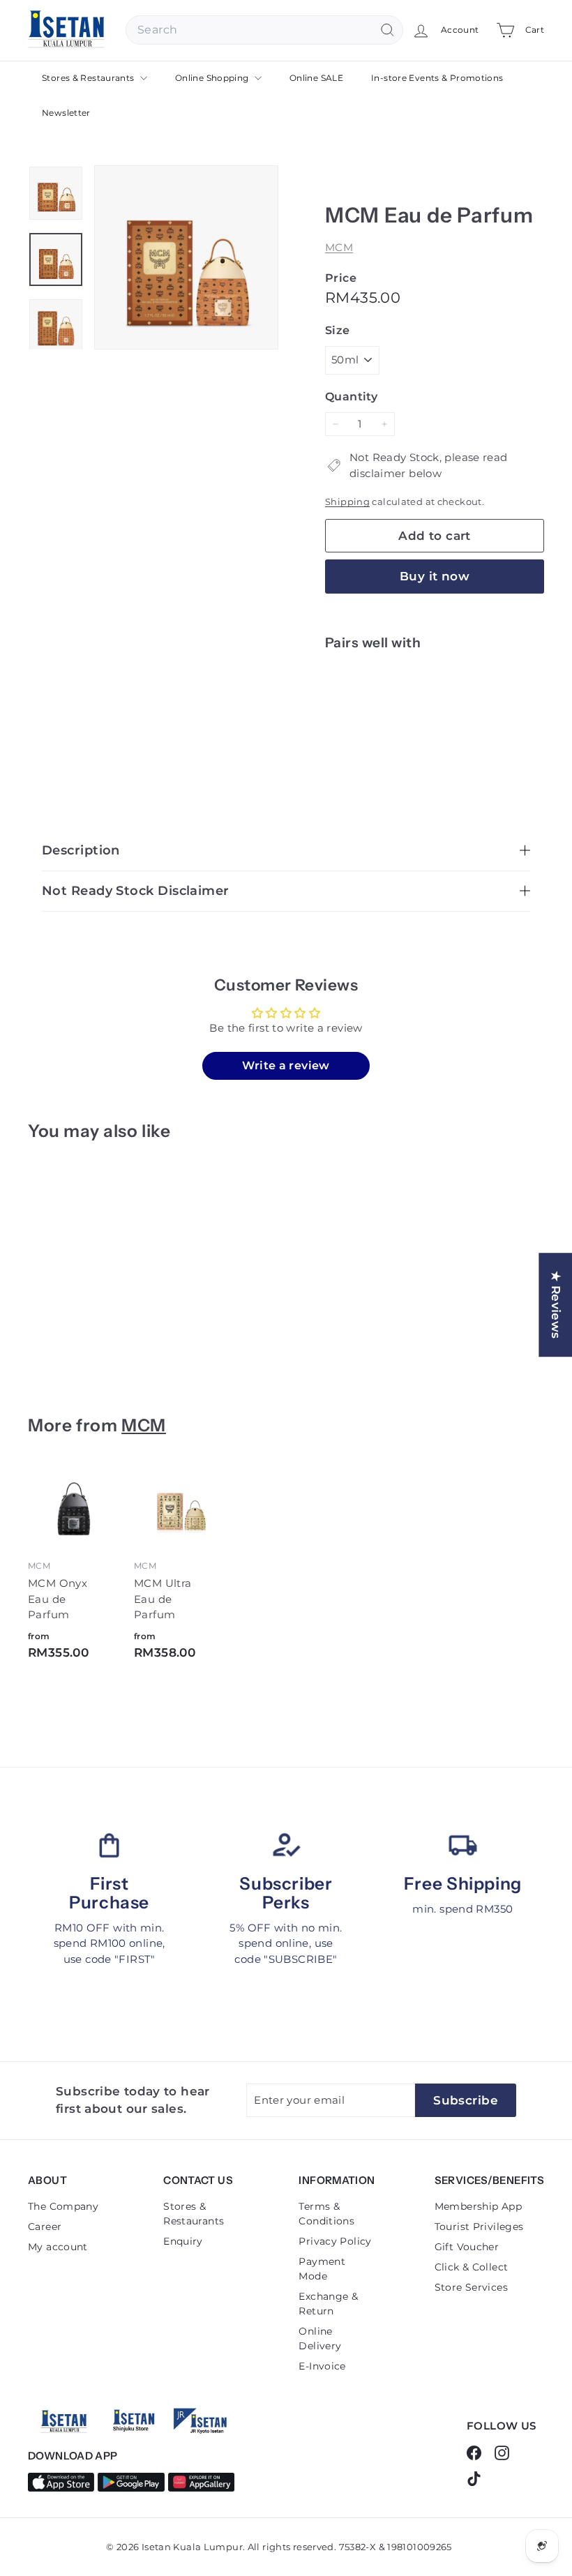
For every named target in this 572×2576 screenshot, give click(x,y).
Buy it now (435, 576)
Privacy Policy (335, 2241)
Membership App (478, 2206)
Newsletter (66, 113)
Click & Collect (472, 2267)
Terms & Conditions (326, 2214)
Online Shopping (213, 78)
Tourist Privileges (479, 2227)
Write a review (286, 1065)
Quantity (351, 397)
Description (81, 850)
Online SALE (316, 78)
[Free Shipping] (463, 1845)
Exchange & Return (328, 2304)
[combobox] (264, 30)
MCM (339, 247)
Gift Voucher (467, 2247)
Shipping (347, 502)
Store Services (471, 2287)
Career (45, 2227)
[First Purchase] (109, 1845)
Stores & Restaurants (89, 78)
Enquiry (183, 2241)
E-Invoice (322, 2366)
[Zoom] (186, 257)
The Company (63, 2206)
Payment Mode (322, 2269)
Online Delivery (320, 2338)
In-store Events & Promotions (437, 78)
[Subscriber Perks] (286, 1845)
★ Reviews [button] (556, 1305)
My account (58, 2247)
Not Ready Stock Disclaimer (136, 891)
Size (338, 330)
